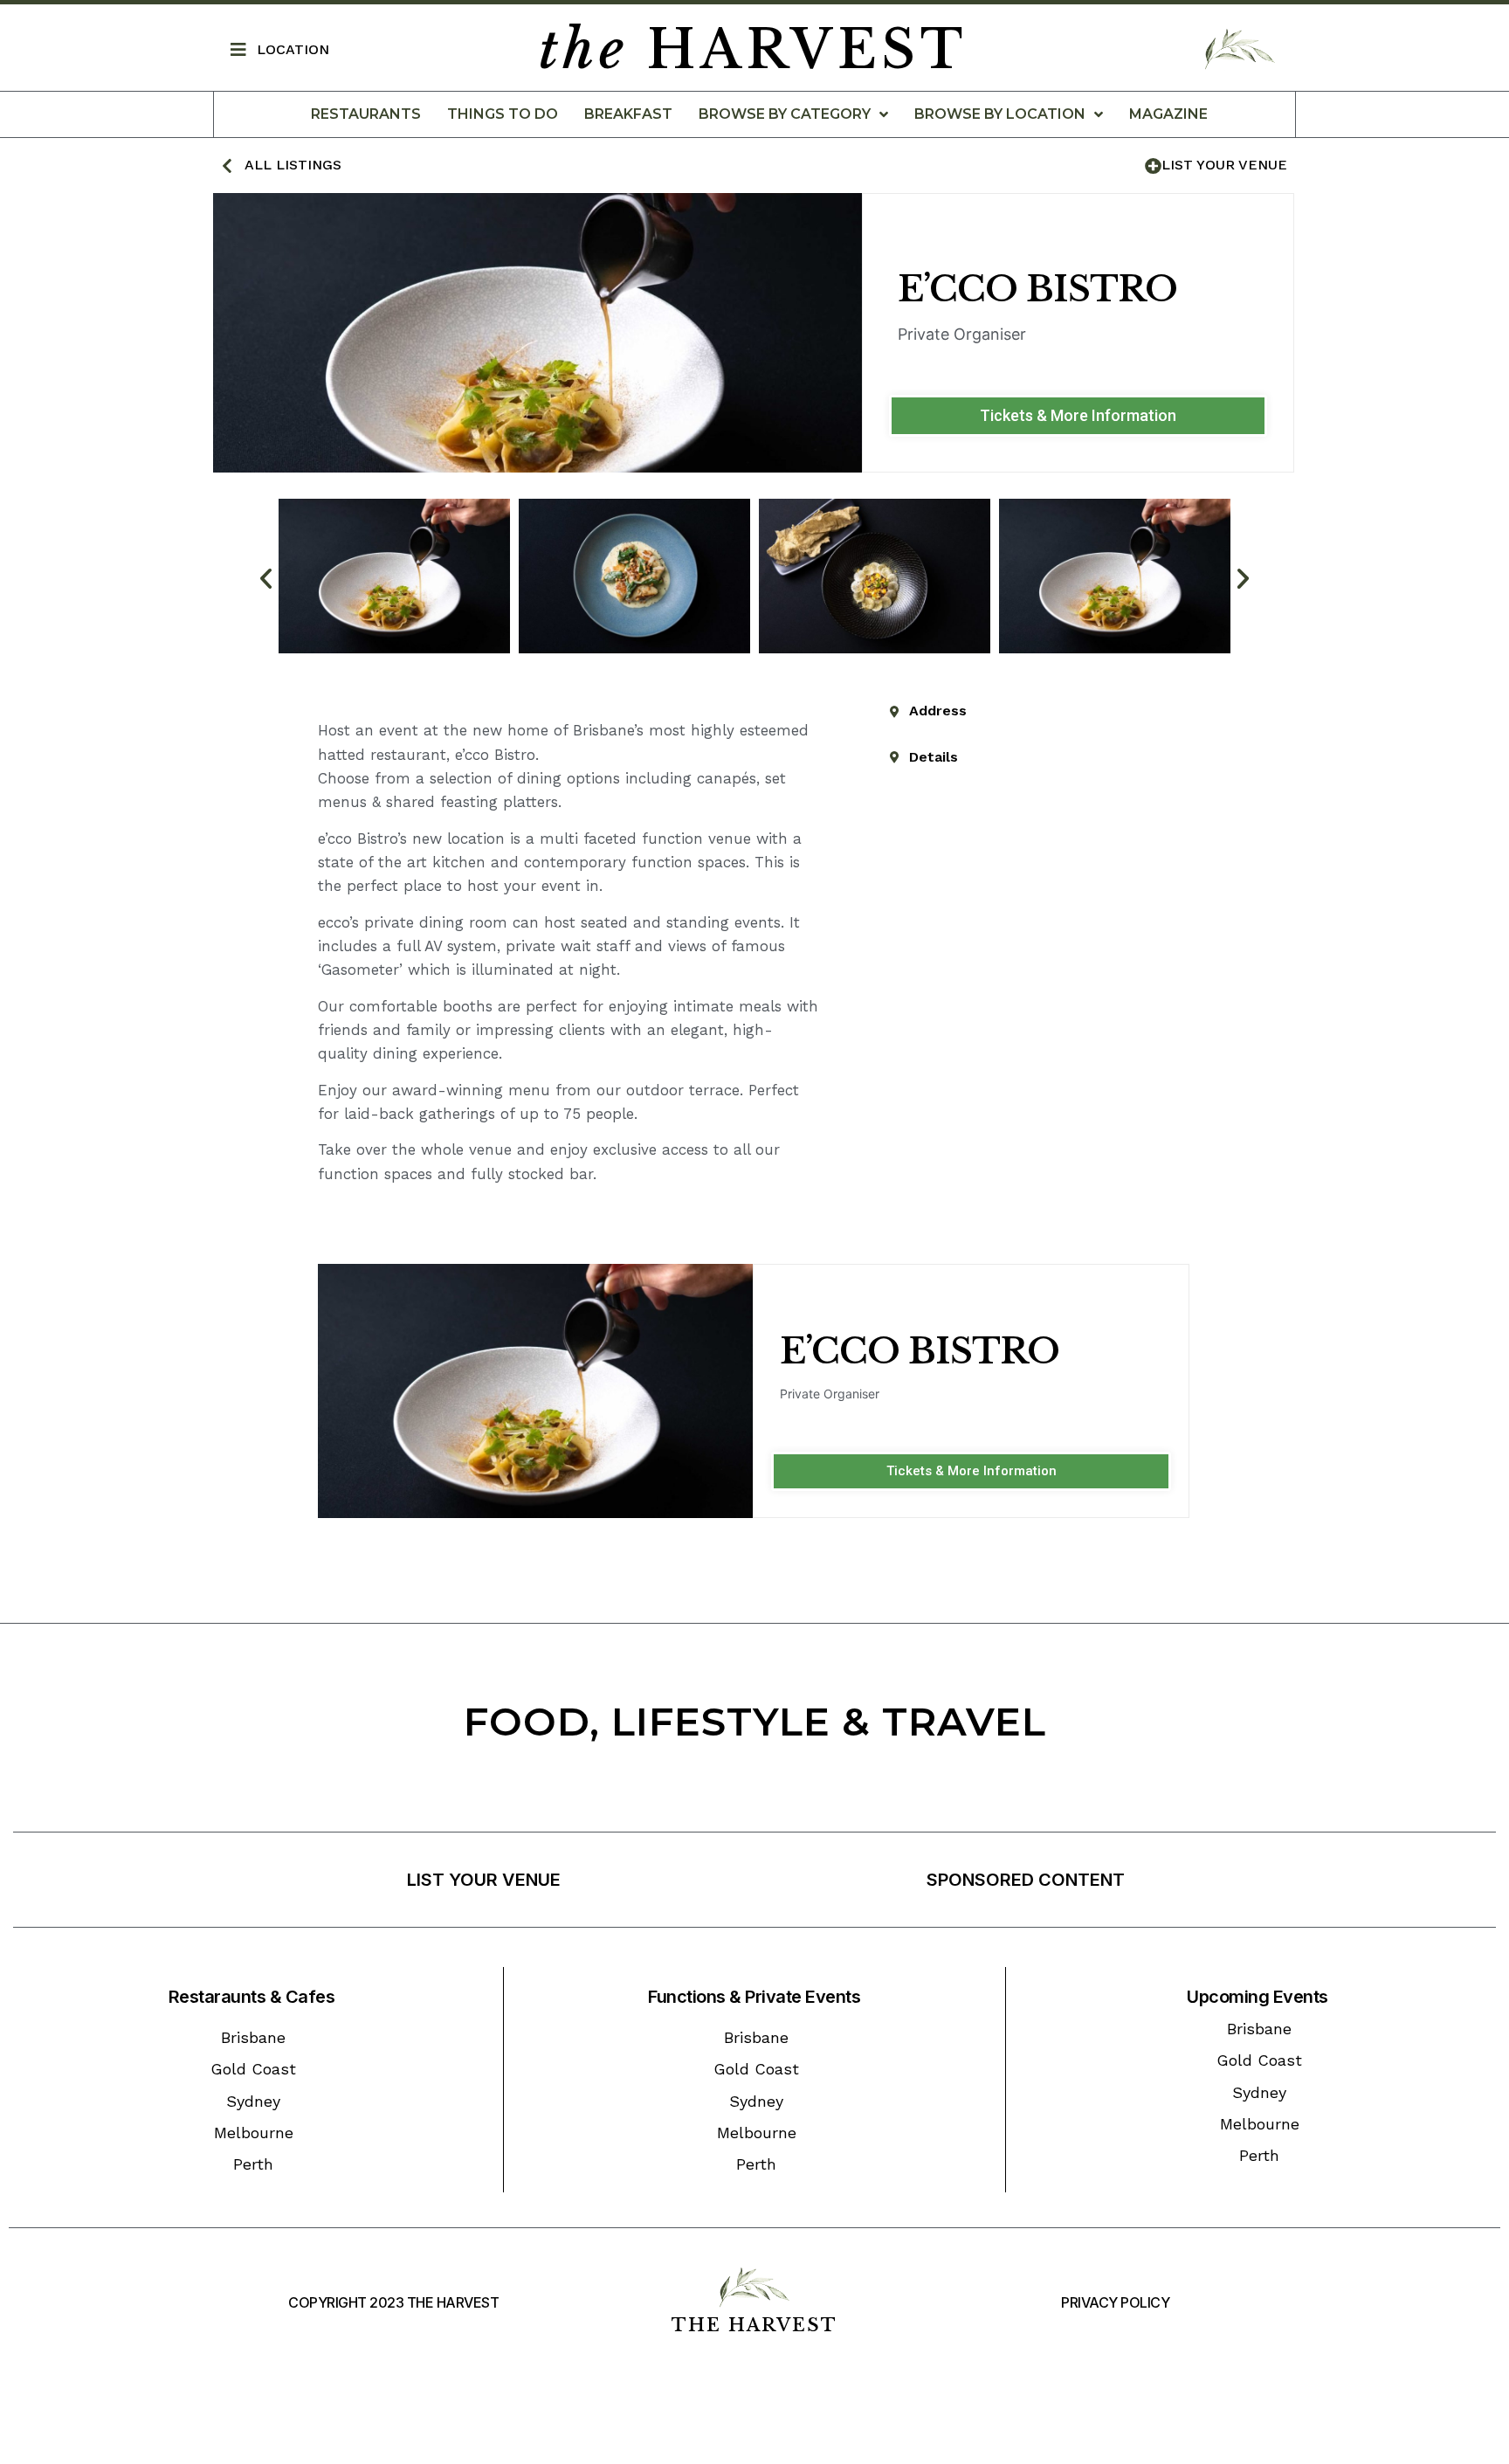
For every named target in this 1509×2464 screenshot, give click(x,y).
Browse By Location (1000, 114)
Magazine (1168, 114)
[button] (1078, 416)
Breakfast (628, 114)
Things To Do (503, 114)
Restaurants (366, 114)
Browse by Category (785, 114)
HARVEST (753, 50)
